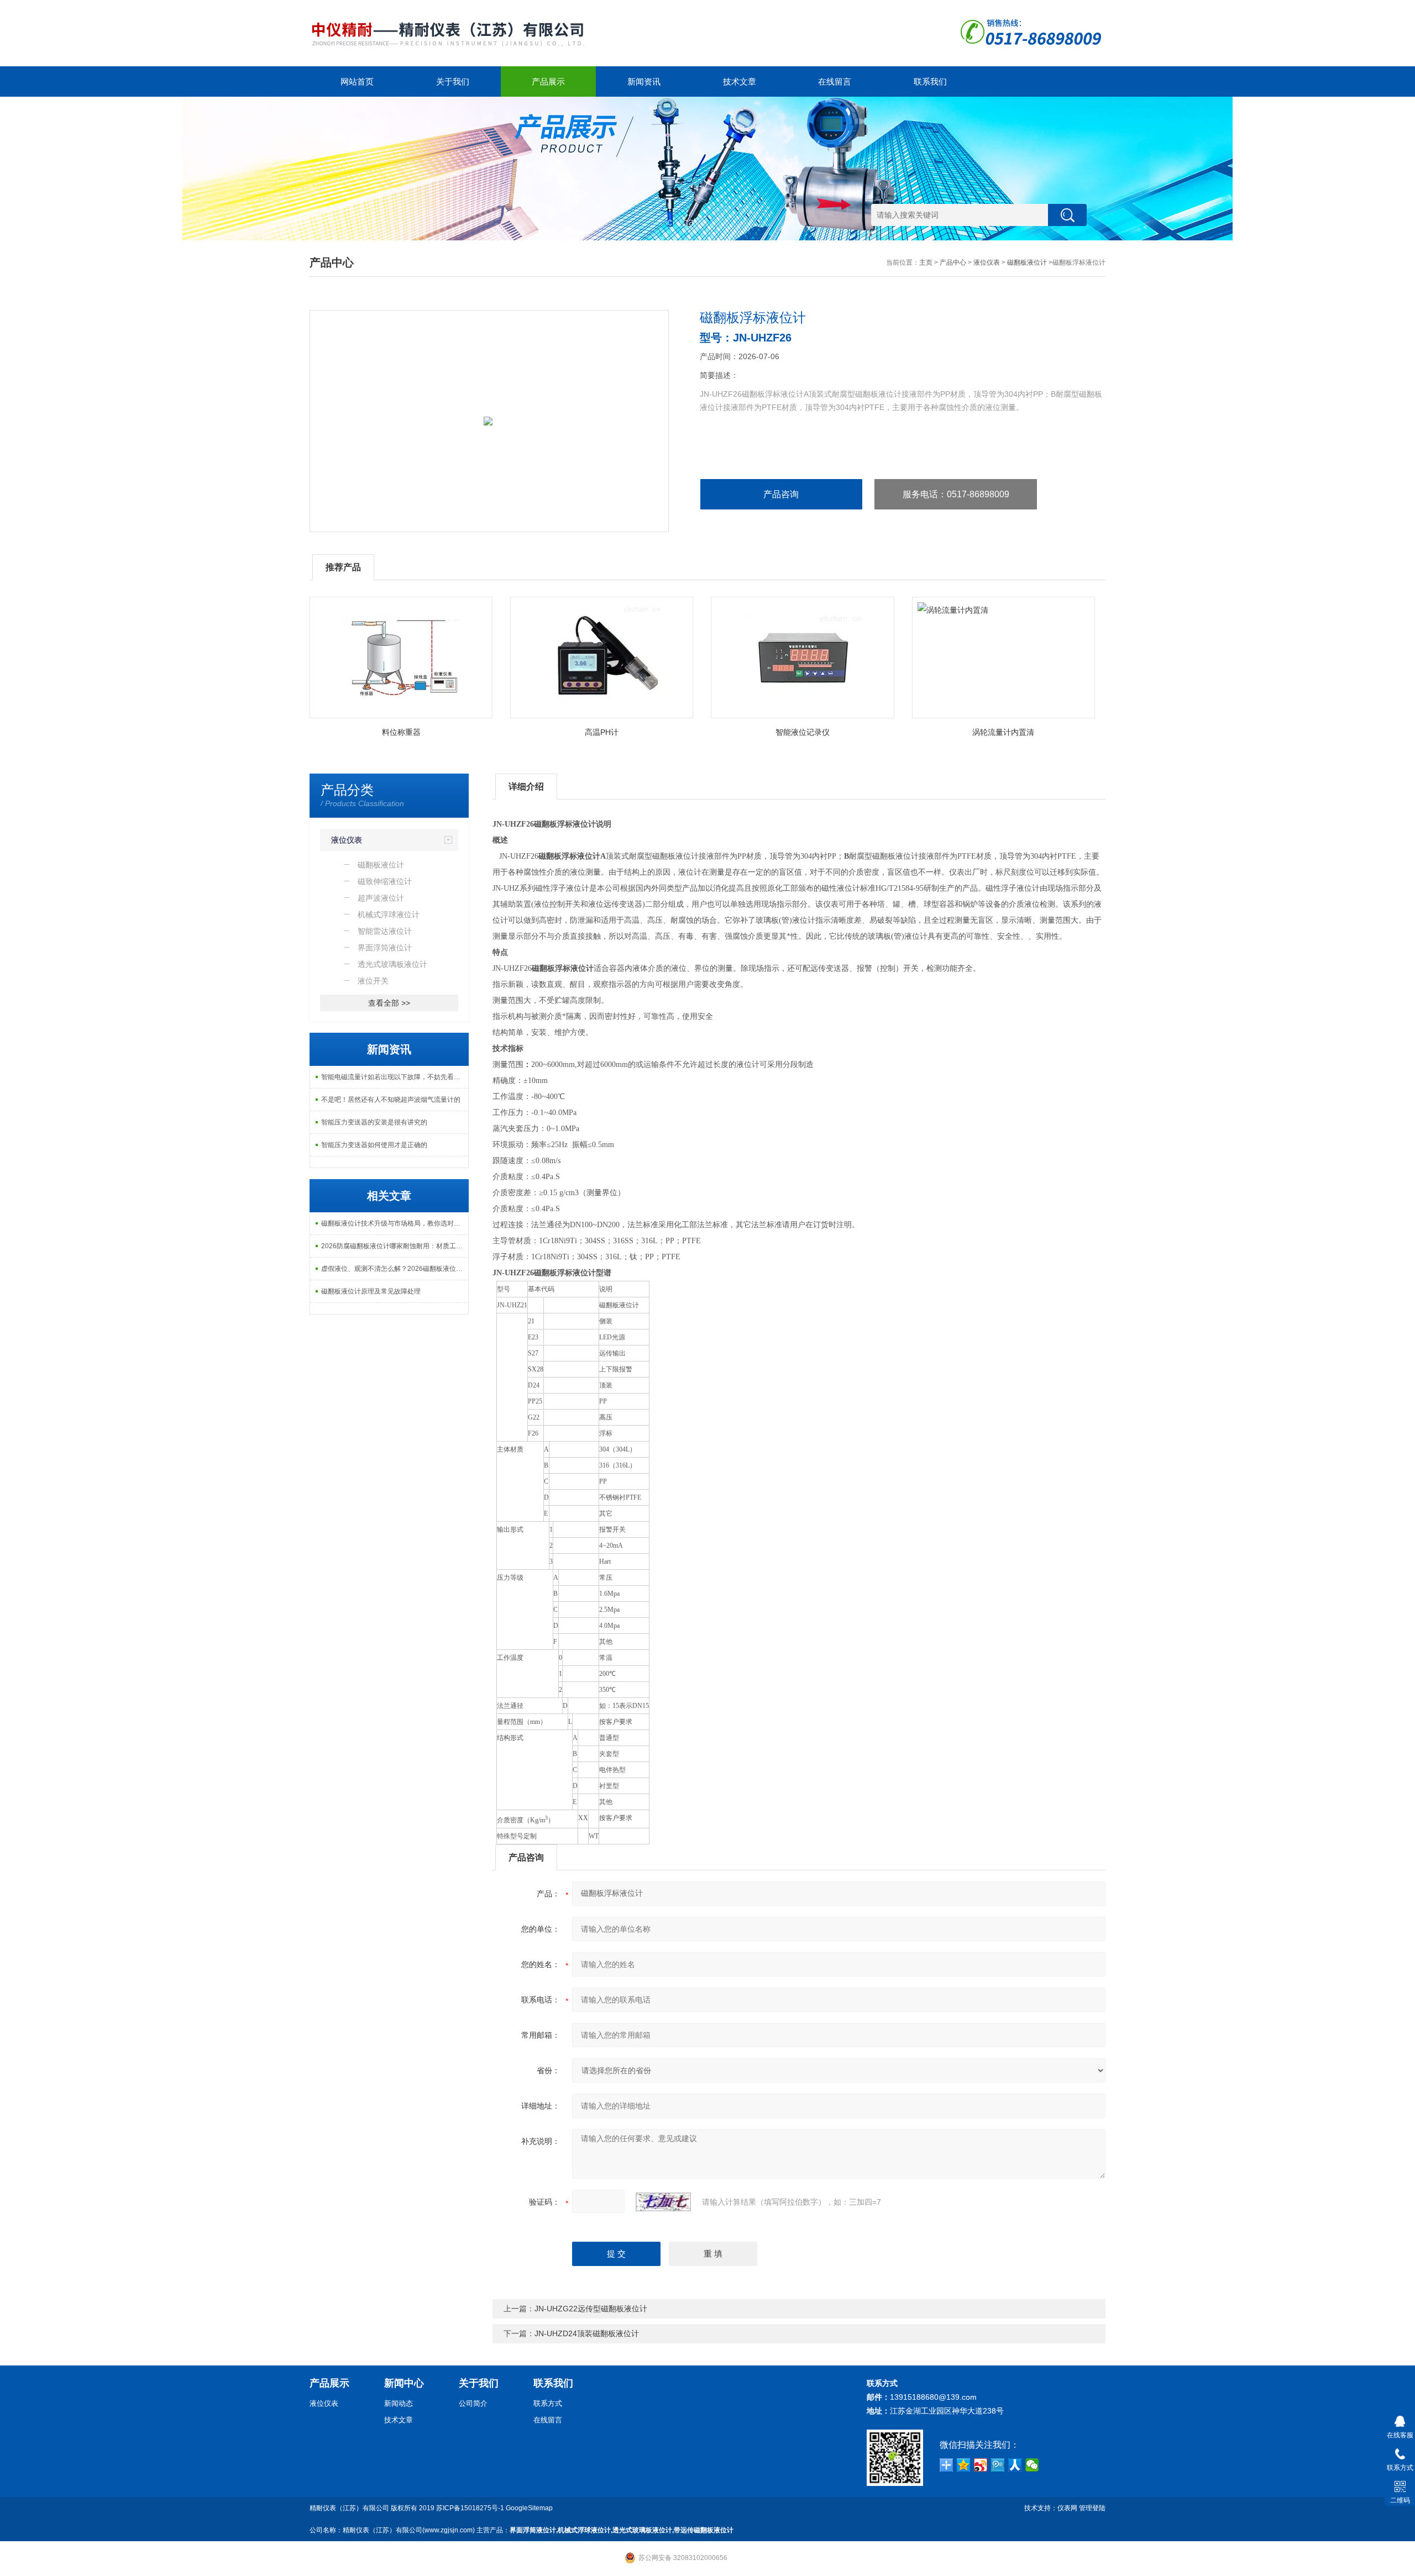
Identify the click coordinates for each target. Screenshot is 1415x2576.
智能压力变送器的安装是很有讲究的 (374, 1122)
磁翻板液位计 (1027, 262)
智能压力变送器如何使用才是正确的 (374, 1145)
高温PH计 (602, 732)
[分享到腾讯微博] (998, 2465)
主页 (926, 262)
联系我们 (930, 82)
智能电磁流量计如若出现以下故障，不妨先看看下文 (395, 1077)
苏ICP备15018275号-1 (470, 2508)
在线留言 (835, 82)
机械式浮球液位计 (584, 2530)
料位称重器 (401, 732)
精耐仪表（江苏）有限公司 (349, 2508)
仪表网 (1067, 2508)
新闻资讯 (644, 82)
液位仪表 (987, 262)
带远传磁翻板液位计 (704, 2530)
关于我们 (453, 82)
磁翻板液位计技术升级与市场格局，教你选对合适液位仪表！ (395, 1223)
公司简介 (473, 2403)
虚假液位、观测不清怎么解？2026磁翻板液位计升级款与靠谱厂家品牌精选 (395, 1269)
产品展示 (548, 82)
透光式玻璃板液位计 (642, 2530)
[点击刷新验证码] (663, 2202)
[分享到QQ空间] (964, 2465)
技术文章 (740, 82)
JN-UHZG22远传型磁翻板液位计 (591, 2309)
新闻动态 (399, 2403)
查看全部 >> (389, 1003)
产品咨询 (781, 494)
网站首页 (357, 82)
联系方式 (548, 2403)
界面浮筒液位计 (533, 2530)
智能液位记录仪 (803, 732)
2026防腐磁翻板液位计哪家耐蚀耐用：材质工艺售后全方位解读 (395, 1246)
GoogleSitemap (529, 2508)
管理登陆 (1092, 2508)
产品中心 (953, 262)
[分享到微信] (1032, 2465)
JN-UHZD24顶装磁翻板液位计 (587, 2333)
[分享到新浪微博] (981, 2465)
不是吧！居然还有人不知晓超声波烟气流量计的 (391, 1100)
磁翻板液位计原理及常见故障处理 (371, 1291)
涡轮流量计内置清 (1003, 732)
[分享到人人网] (1015, 2465)
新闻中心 (404, 2383)
